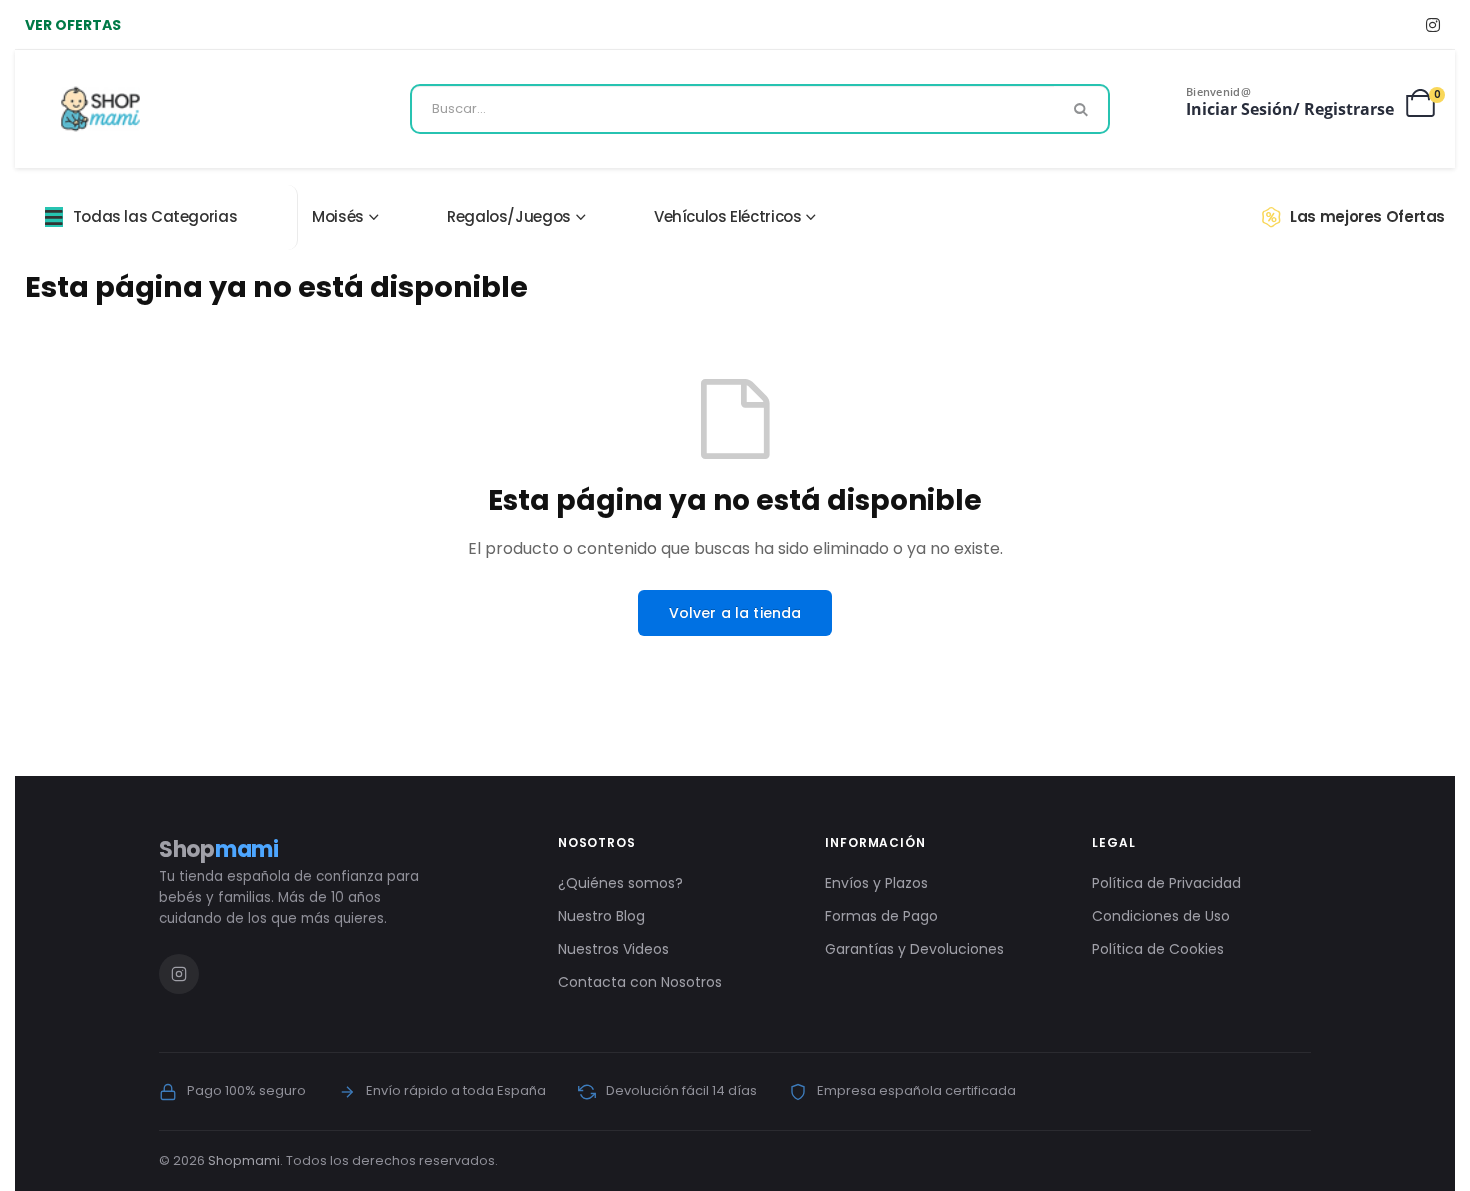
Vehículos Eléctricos (728, 216)
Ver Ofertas (73, 25)
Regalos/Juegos (509, 216)
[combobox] (760, 109)
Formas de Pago (881, 916)
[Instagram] (1432, 24)
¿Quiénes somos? (620, 883)
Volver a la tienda (735, 613)
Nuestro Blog (601, 916)
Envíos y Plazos (876, 883)
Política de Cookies (1158, 949)
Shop (219, 849)
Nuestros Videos (613, 949)
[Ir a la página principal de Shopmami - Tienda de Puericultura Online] (100, 109)
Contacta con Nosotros (640, 982)
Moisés (338, 216)
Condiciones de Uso (1161, 916)
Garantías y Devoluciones (914, 949)
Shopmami (244, 1160)
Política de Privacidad (1166, 883)
